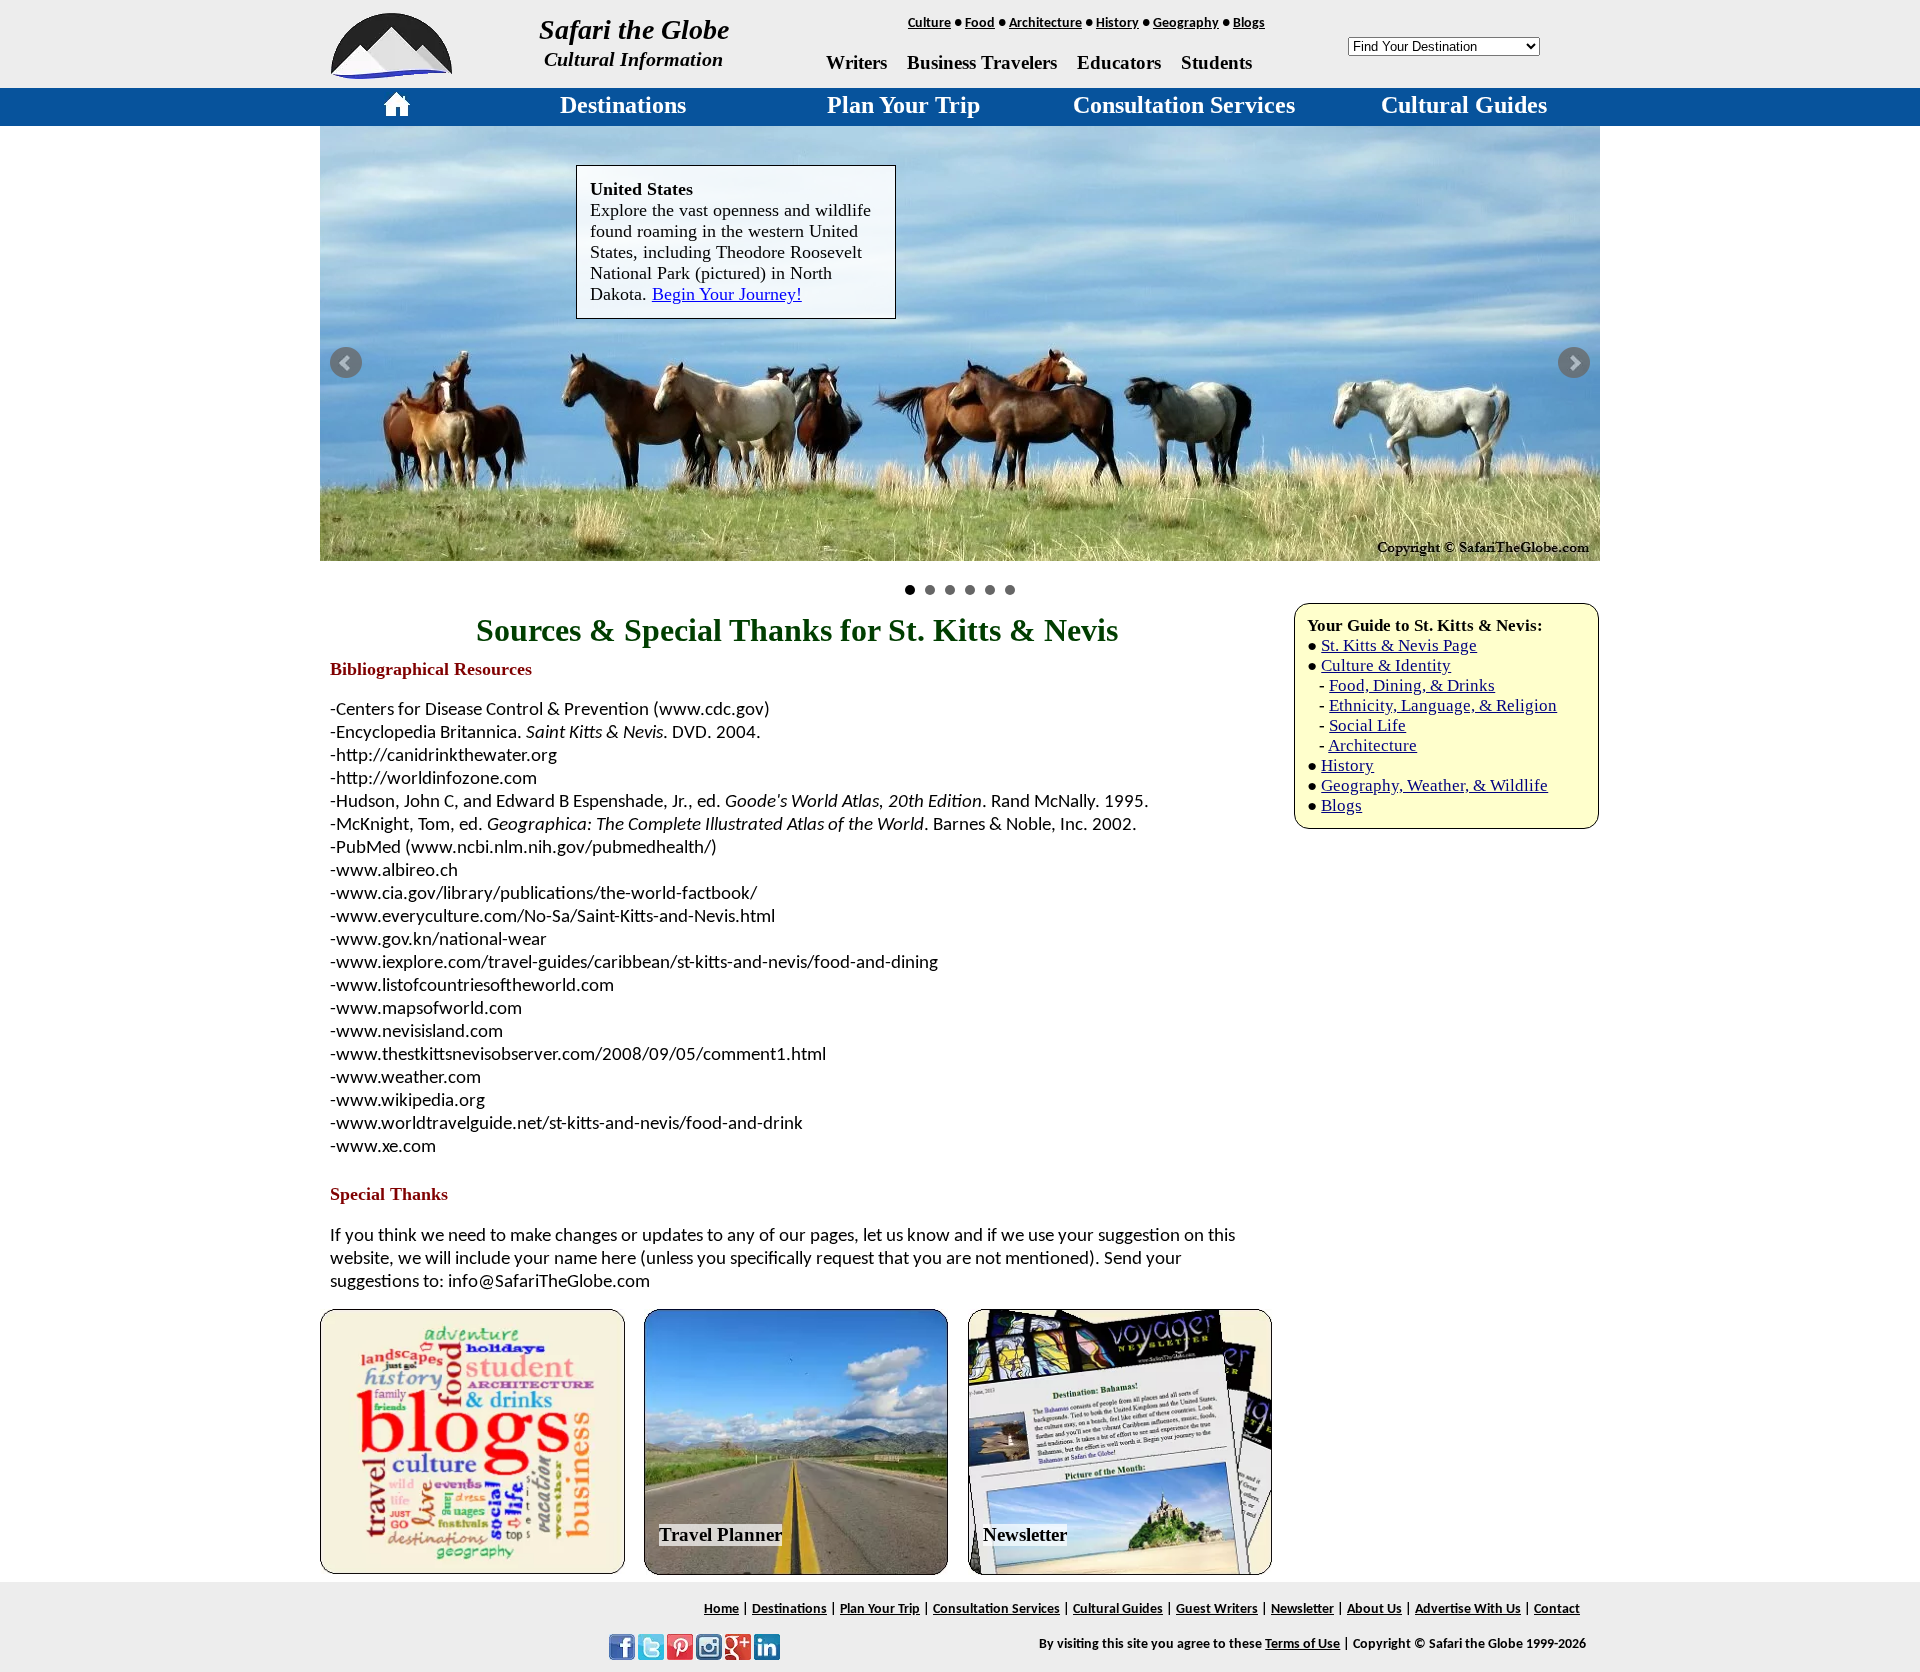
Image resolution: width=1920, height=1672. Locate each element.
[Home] (397, 108)
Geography (1186, 23)
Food (980, 23)
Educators (1119, 62)
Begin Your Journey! (727, 294)
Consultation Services (1184, 105)
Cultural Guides (1464, 105)
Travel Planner (720, 1534)
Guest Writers (1217, 1609)
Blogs (1249, 23)
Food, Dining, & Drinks (1412, 685)
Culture (929, 23)
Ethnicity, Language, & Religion (1443, 705)
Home (721, 1609)
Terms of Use (1302, 1644)
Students (1216, 62)
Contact (1557, 1609)
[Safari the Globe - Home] (391, 72)
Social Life (1367, 725)
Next (1574, 363)
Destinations (623, 105)
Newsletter (1025, 1534)
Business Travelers (982, 62)
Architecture (1045, 23)
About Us (1374, 1609)
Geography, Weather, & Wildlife (1434, 785)
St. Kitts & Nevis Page (1399, 645)
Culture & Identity (1386, 665)
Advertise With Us (1468, 1609)
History (1117, 23)
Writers (856, 62)
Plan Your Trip (903, 105)
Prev (346, 363)
